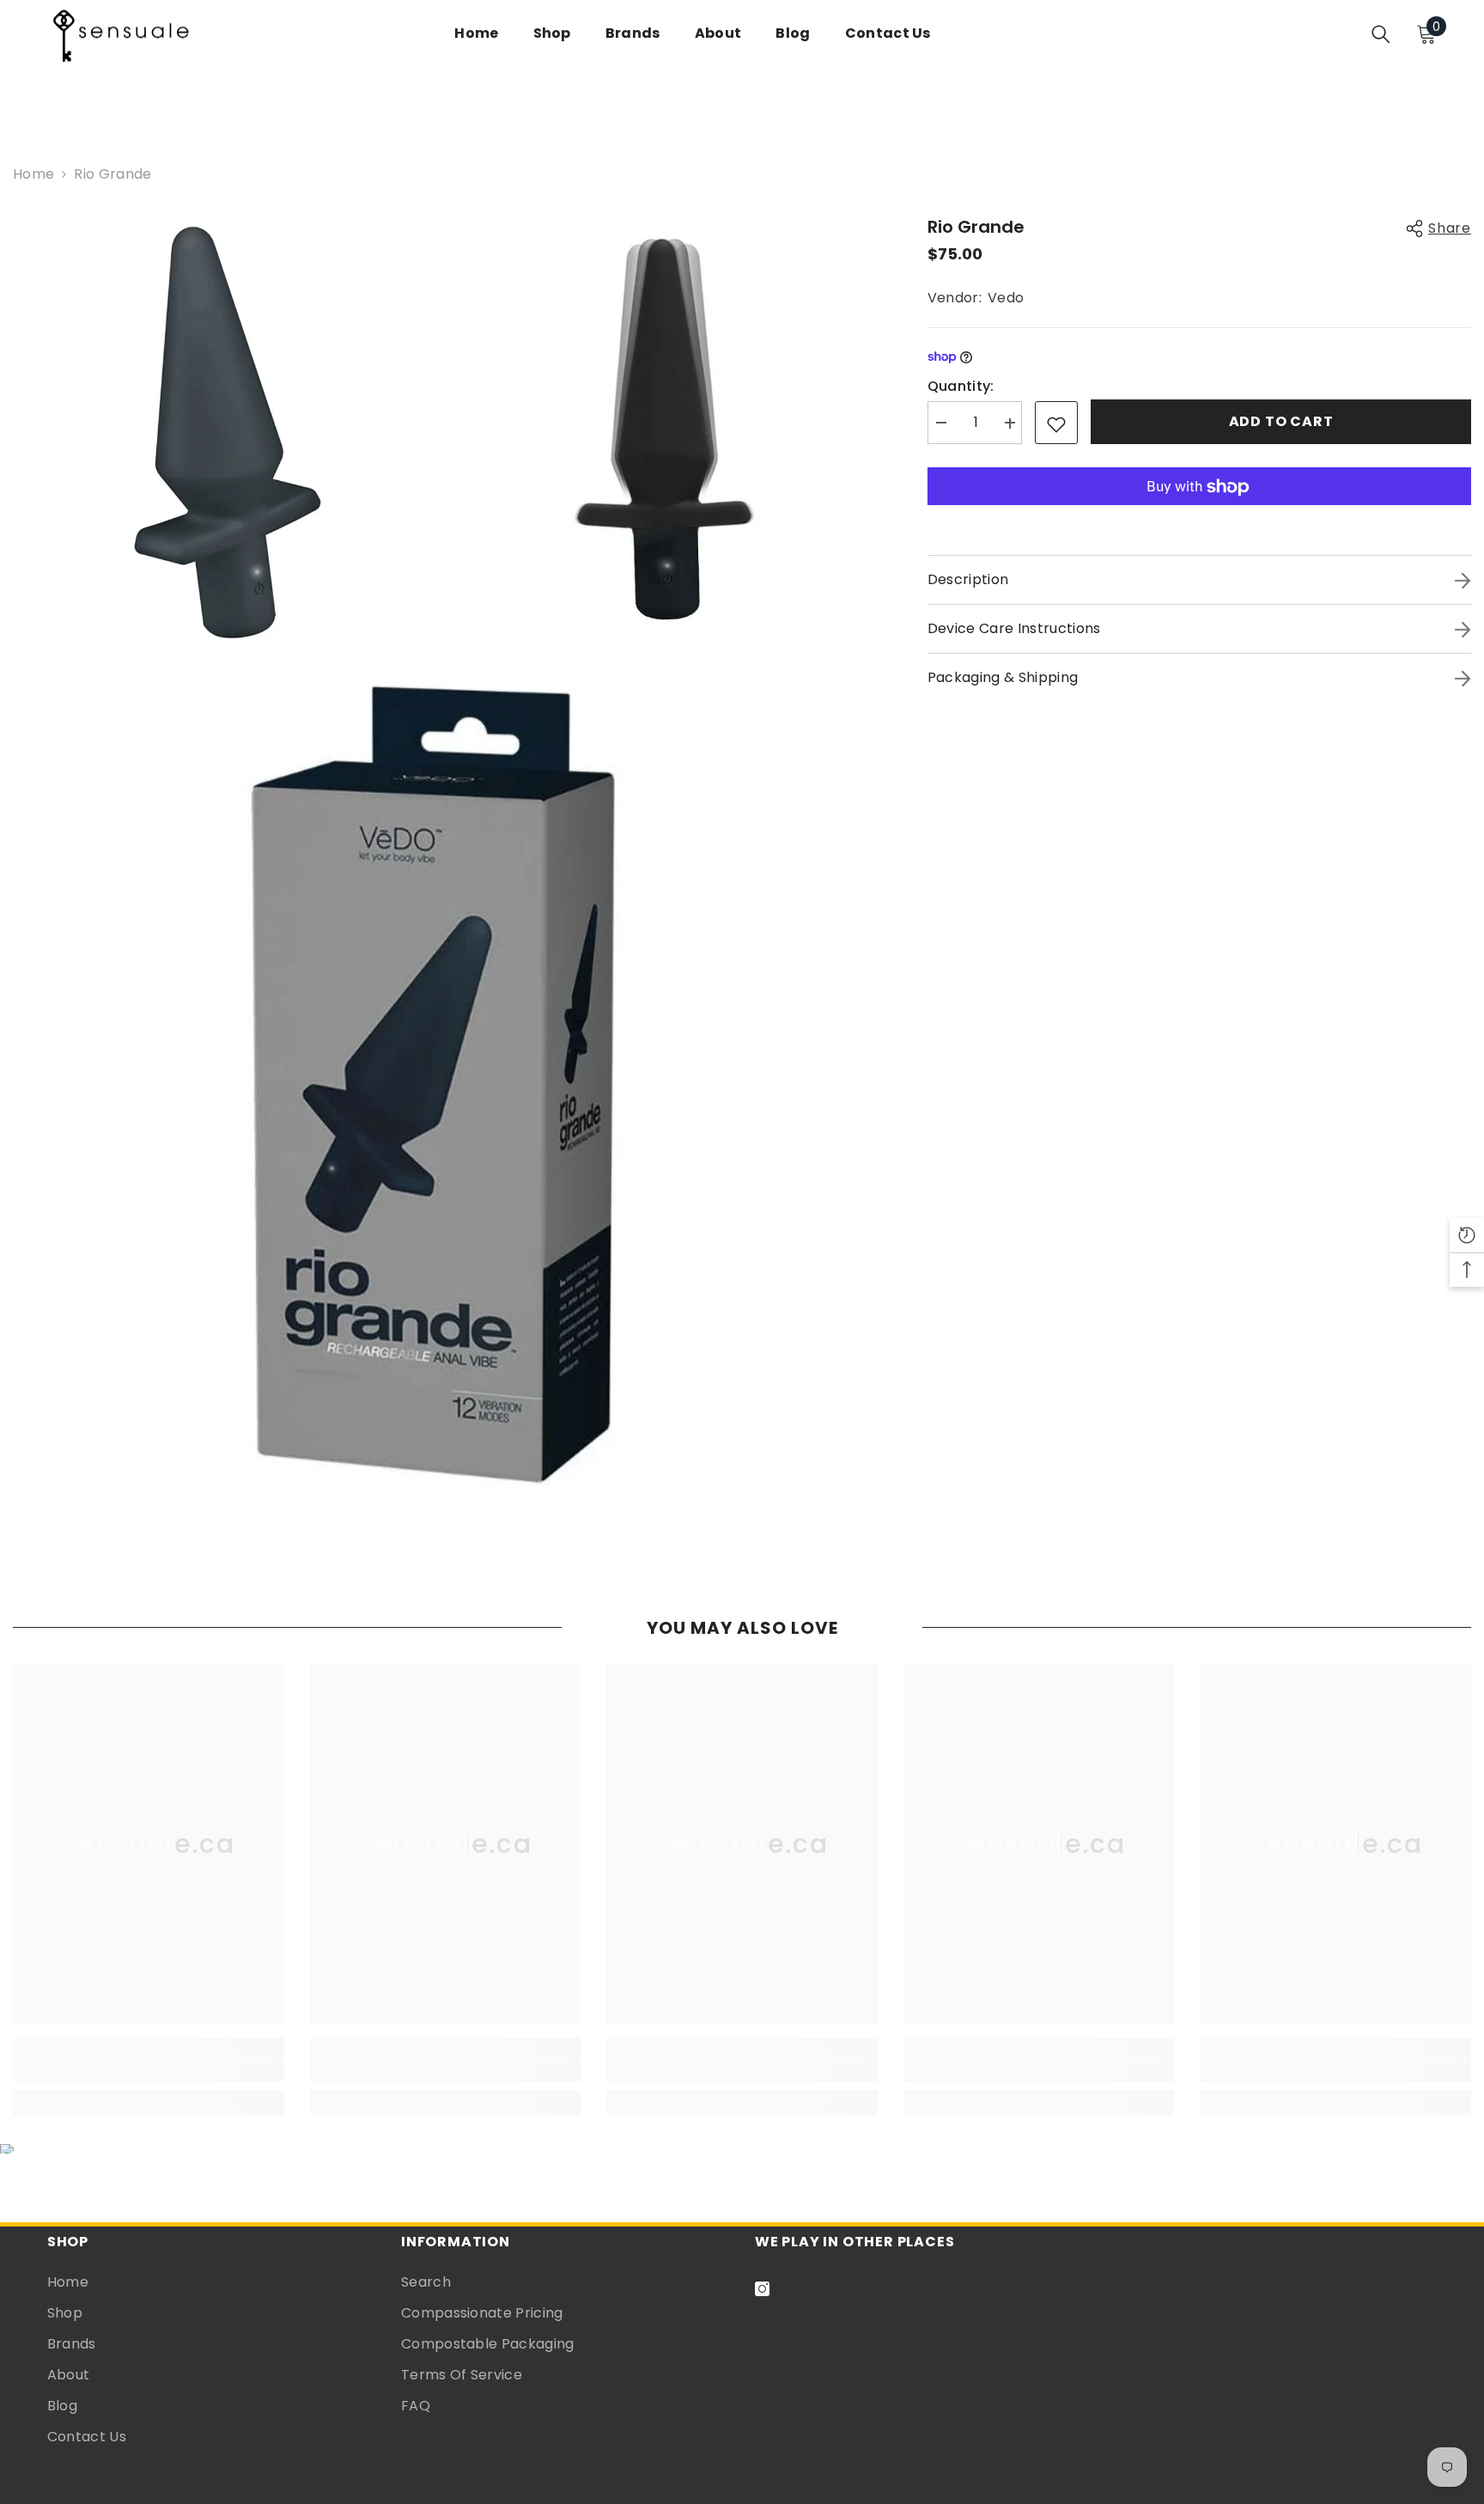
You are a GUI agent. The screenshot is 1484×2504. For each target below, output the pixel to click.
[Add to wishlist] (1056, 423)
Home (33, 174)
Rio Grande (976, 227)
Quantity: (961, 387)
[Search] (1381, 34)
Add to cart (1281, 422)
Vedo (1006, 298)
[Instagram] (762, 2289)
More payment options (1199, 517)
